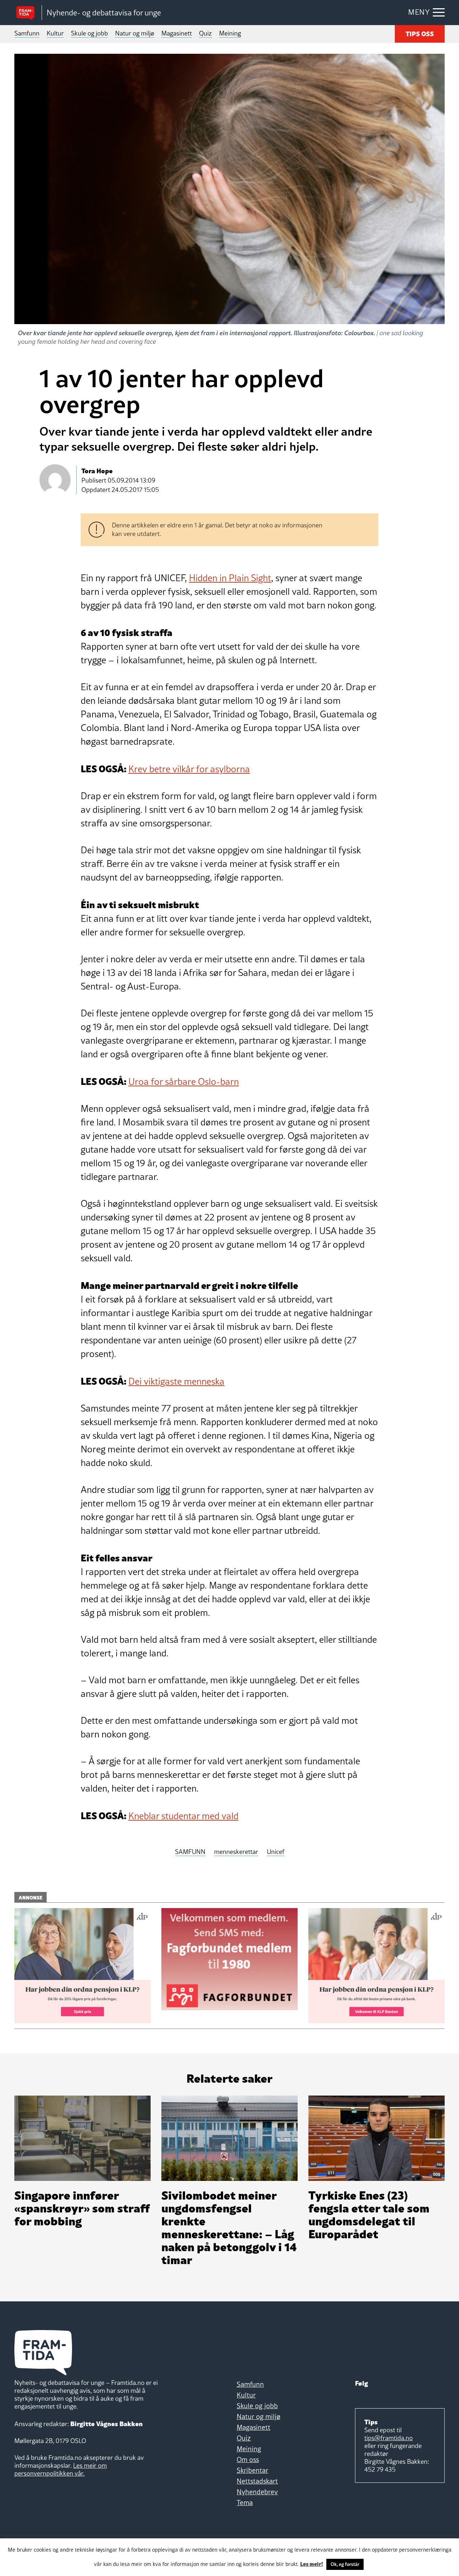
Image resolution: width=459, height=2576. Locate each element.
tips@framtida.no (389, 2438)
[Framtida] (28, 13)
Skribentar (252, 2470)
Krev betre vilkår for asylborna (189, 769)
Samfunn (27, 33)
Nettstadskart (257, 2481)
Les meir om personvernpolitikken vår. (61, 2469)
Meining (230, 33)
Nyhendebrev (257, 2492)
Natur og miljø (135, 33)
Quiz (205, 33)
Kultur (55, 33)
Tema (245, 2503)
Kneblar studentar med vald (183, 1816)
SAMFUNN (190, 1852)
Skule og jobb (89, 33)
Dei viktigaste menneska (176, 1381)
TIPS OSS (420, 33)
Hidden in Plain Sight (230, 578)
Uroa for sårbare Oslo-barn (184, 1082)
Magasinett (177, 33)
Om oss (248, 2459)
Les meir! (312, 2563)
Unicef (276, 1852)
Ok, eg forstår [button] (345, 2564)
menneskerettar (236, 1852)
